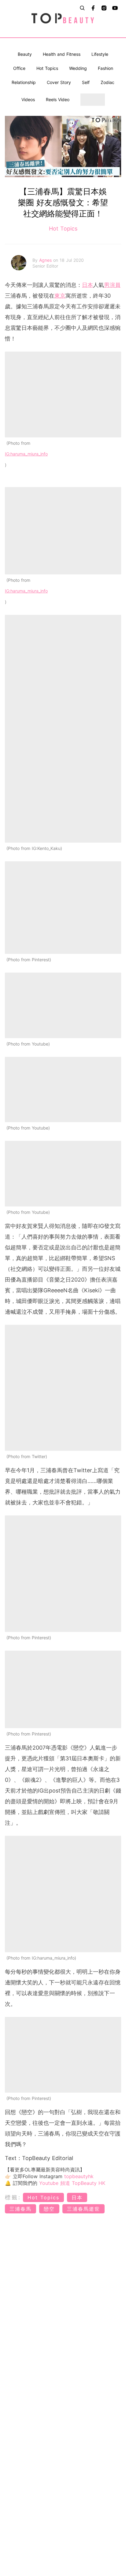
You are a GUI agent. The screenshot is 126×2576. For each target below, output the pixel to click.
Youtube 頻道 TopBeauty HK (72, 2183)
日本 (87, 285)
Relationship (24, 82)
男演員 (112, 285)
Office (19, 68)
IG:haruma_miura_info (26, 454)
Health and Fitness (62, 54)
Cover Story (59, 82)
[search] (82, 8)
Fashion (106, 68)
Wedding (78, 68)
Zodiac (107, 82)
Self (86, 82)
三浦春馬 (20, 2209)
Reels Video (58, 99)
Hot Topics (47, 68)
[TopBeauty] (63, 19)
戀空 (49, 2209)
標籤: (13, 2197)
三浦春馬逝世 (83, 2209)
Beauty (25, 54)
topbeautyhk (79, 2176)
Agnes (46, 260)
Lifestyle (100, 54)
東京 (60, 296)
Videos (28, 99)
